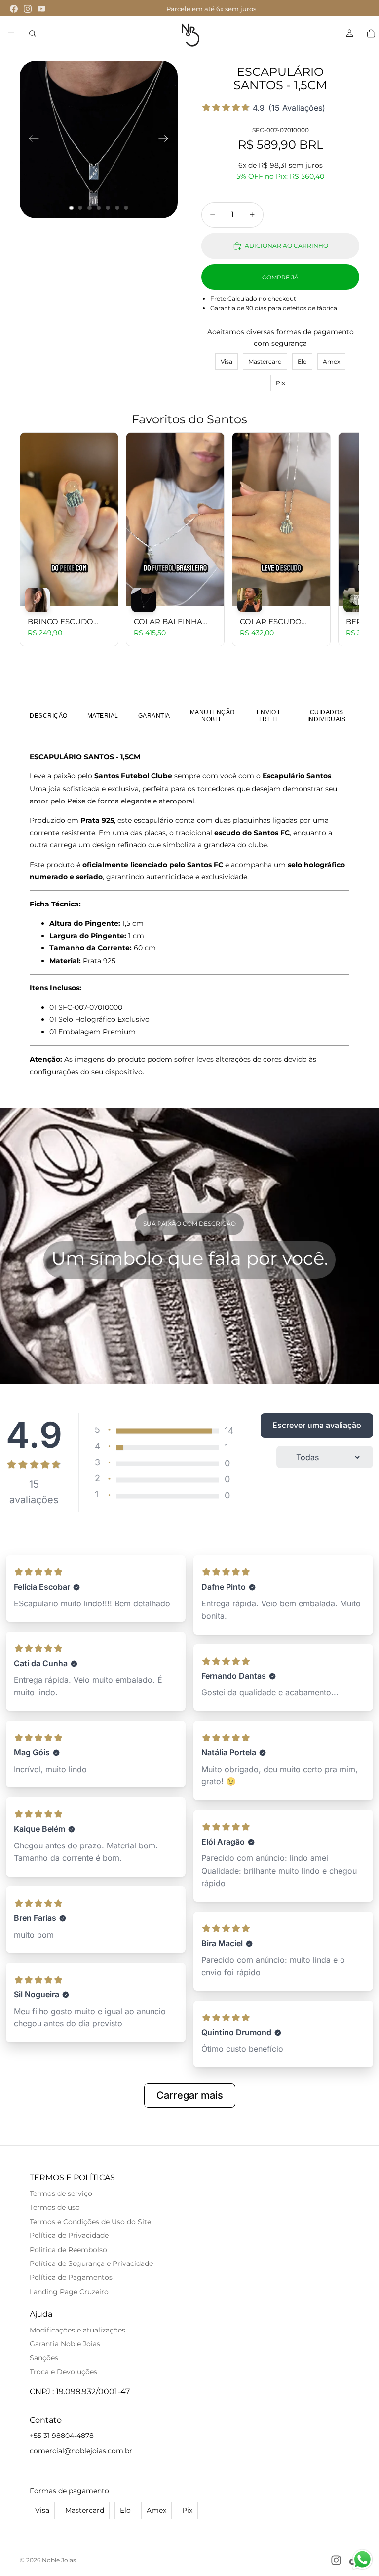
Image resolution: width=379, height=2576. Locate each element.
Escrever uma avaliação (317, 1425)
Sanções (44, 2358)
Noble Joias (59, 2560)
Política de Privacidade (69, 2235)
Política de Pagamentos (71, 2277)
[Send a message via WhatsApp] (362, 2559)
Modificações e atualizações (77, 2330)
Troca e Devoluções (63, 2372)
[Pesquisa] (33, 34)
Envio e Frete (269, 716)
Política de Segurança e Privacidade (91, 2263)
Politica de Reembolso (68, 2250)
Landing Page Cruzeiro (69, 2292)
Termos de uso (55, 2207)
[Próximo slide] (167, 139)
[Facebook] (14, 9)
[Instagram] (28, 9)
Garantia (154, 716)
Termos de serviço (61, 2193)
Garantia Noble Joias (65, 2344)
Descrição (49, 716)
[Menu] (11, 34)
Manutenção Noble (212, 716)
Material (103, 716)
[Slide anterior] (31, 139)
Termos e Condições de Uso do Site (90, 2222)
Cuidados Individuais (327, 716)
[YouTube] (41, 9)
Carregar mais (190, 2095)
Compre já (280, 277)
